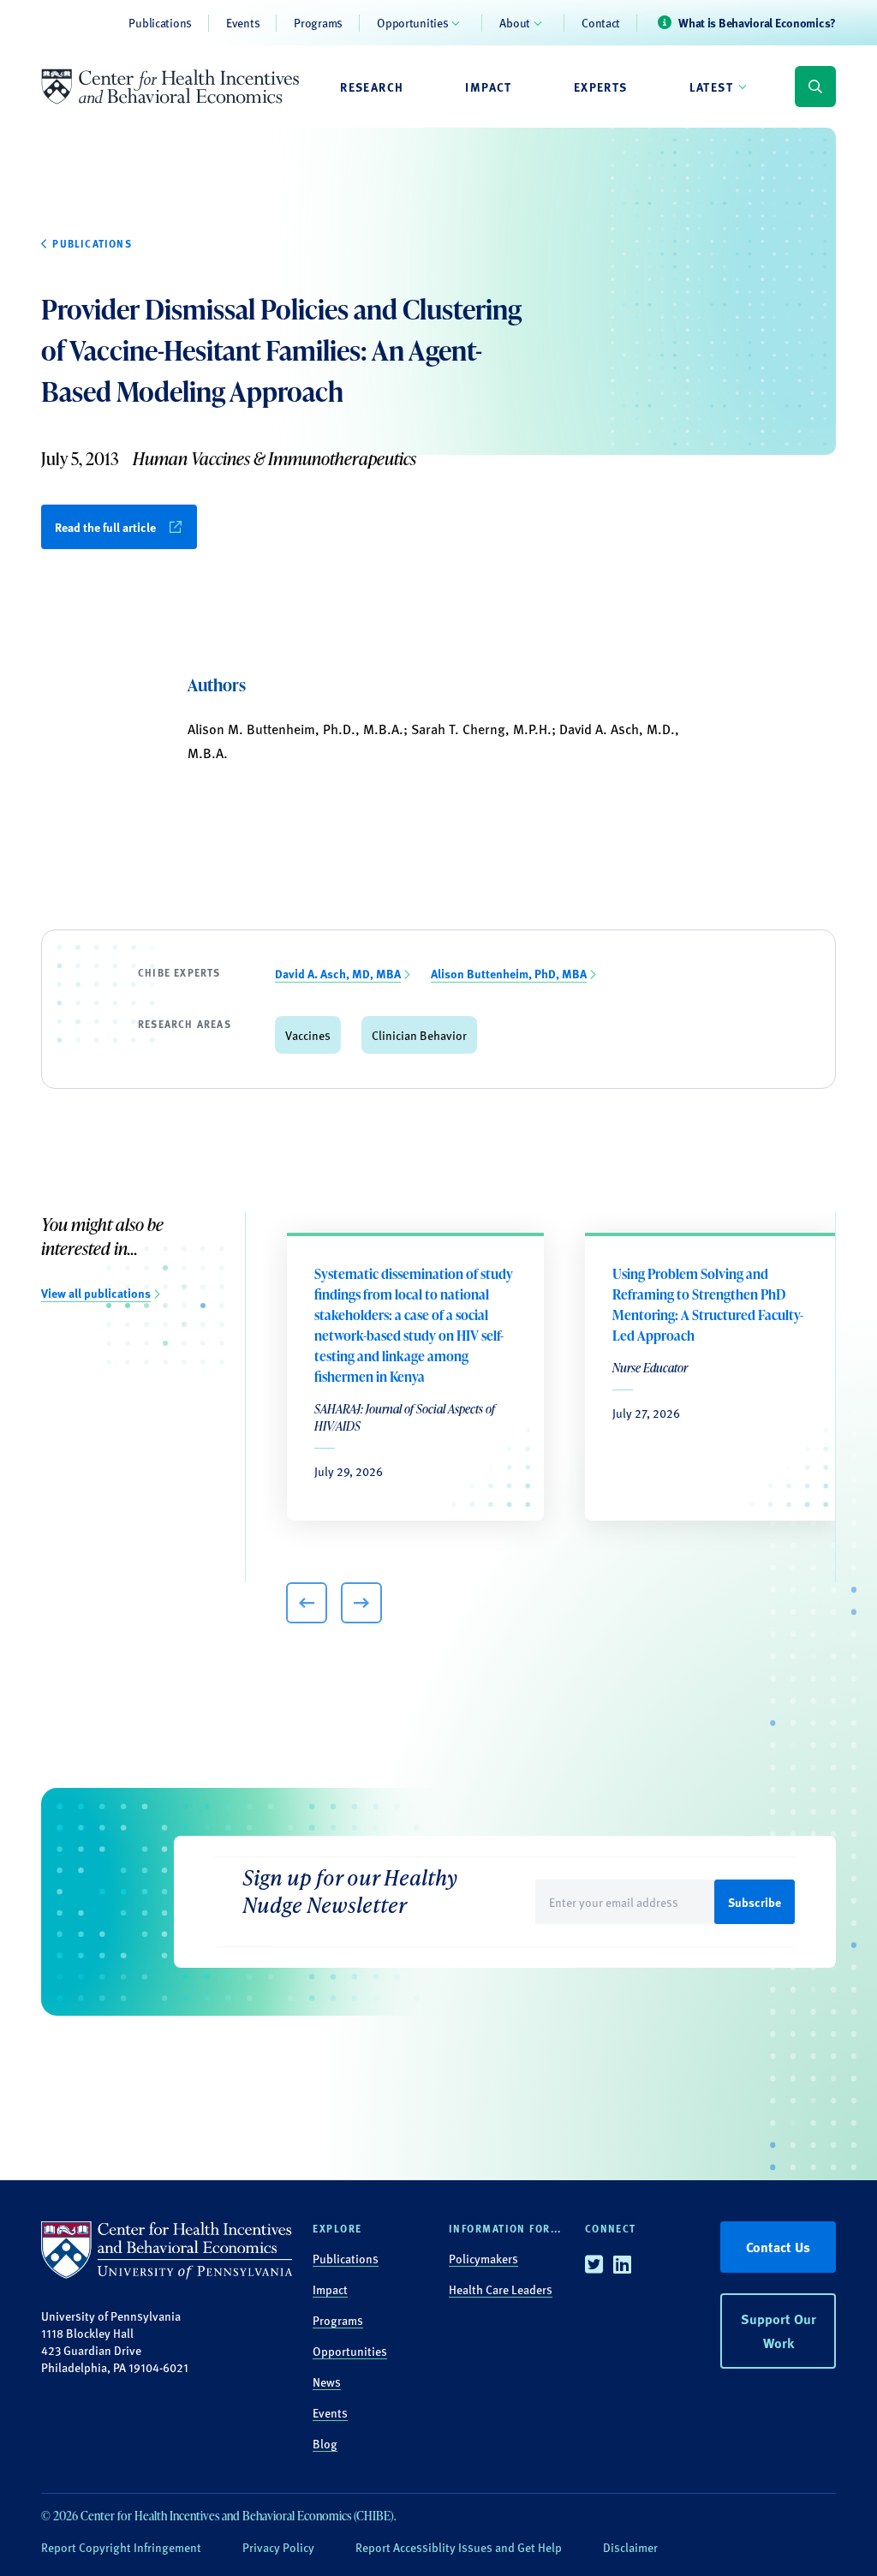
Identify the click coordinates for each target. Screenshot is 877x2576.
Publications (160, 22)
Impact (488, 87)
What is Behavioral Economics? (757, 22)
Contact (601, 22)
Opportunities (412, 22)
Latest (711, 87)
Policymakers (483, 2258)
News (327, 2382)
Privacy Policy (278, 2547)
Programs (318, 22)
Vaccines (308, 1035)
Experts (601, 87)
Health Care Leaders (501, 2289)
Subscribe (755, 1902)
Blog (325, 2443)
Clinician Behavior (419, 1035)
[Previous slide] (307, 1603)
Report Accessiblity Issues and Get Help (459, 2547)
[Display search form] (815, 87)
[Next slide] (361, 1603)
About (515, 22)
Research (372, 87)
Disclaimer (630, 2547)
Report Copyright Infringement (121, 2547)
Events (243, 22)
